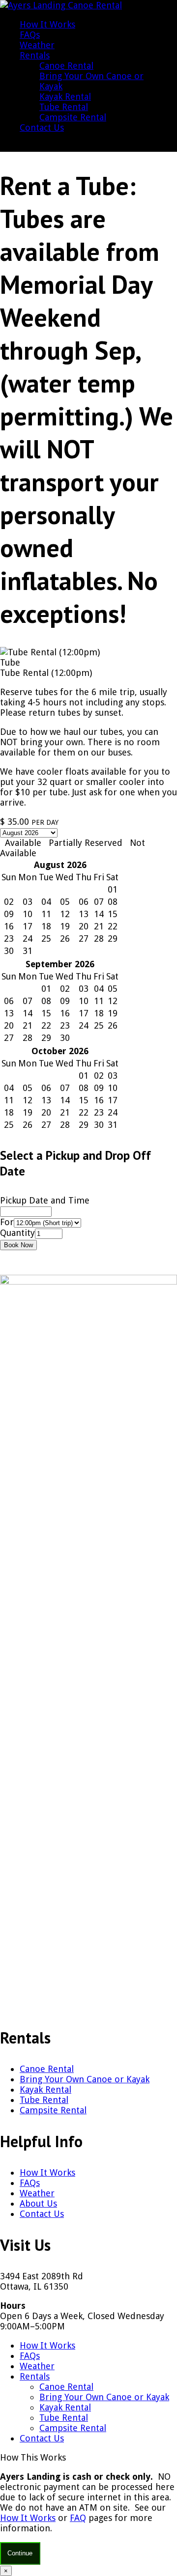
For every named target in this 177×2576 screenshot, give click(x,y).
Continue (20, 2553)
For (7, 1222)
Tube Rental (64, 107)
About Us (38, 2203)
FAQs (30, 35)
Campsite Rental (73, 117)
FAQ (78, 2518)
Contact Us (42, 127)
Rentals (35, 55)
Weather (37, 45)
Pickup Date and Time (45, 1200)
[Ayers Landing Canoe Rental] (61, 5)
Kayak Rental (65, 97)
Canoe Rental (66, 66)
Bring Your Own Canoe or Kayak (85, 2079)
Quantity (17, 1233)
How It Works (47, 24)
